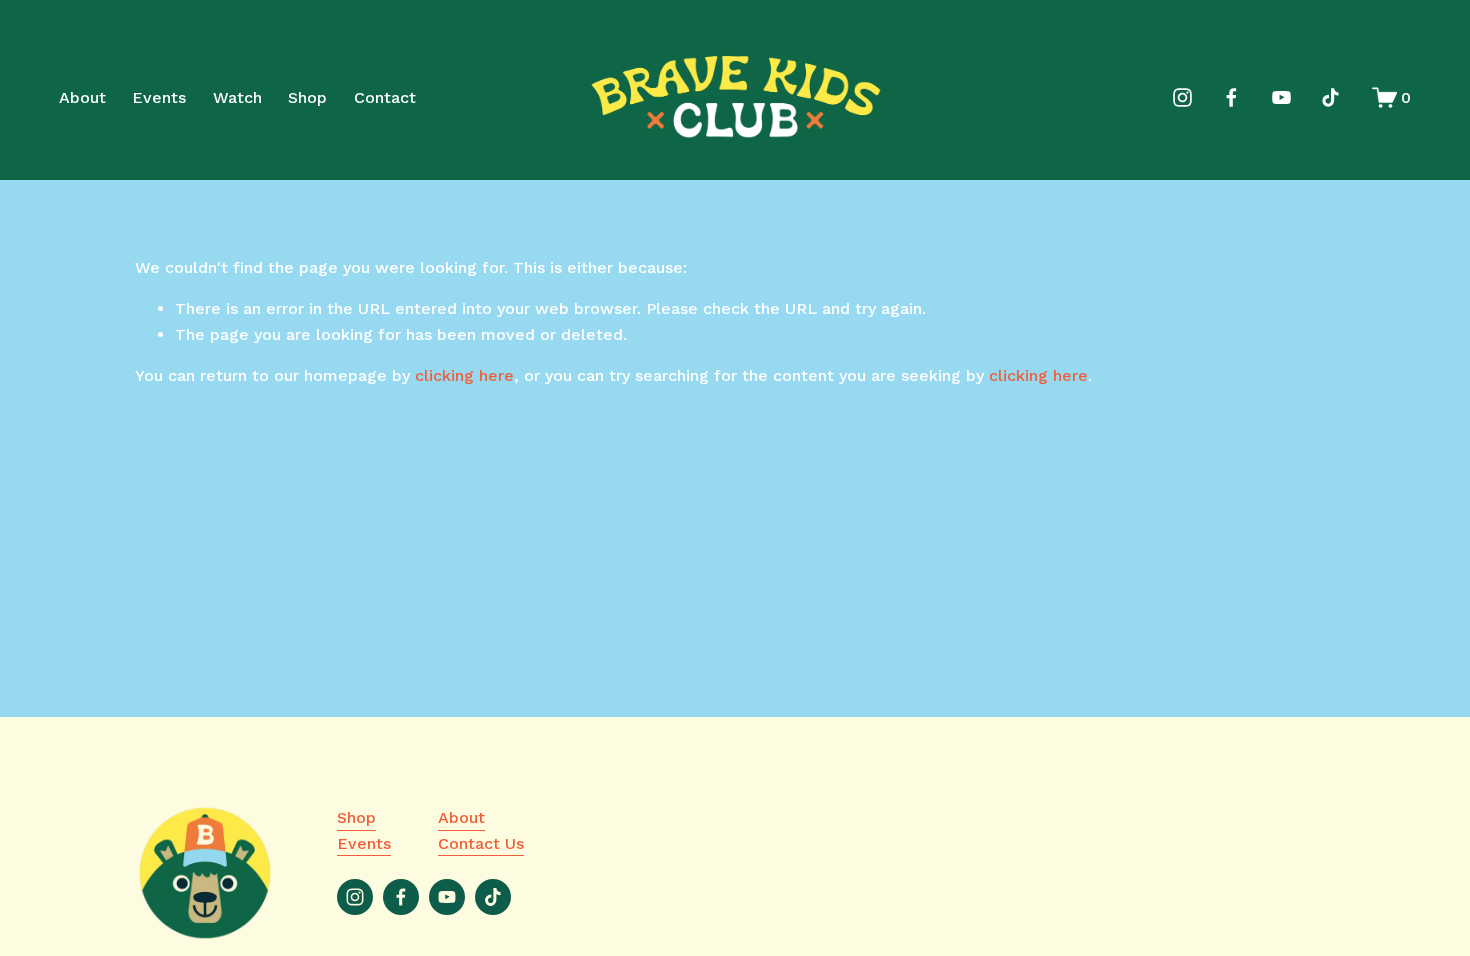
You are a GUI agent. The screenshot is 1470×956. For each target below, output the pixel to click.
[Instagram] (1182, 97)
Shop (307, 97)
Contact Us (481, 843)
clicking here (464, 375)
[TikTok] (1330, 97)
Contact (385, 97)
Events (159, 97)
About (82, 97)
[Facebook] (1231, 97)
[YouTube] (1281, 97)
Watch (237, 97)
